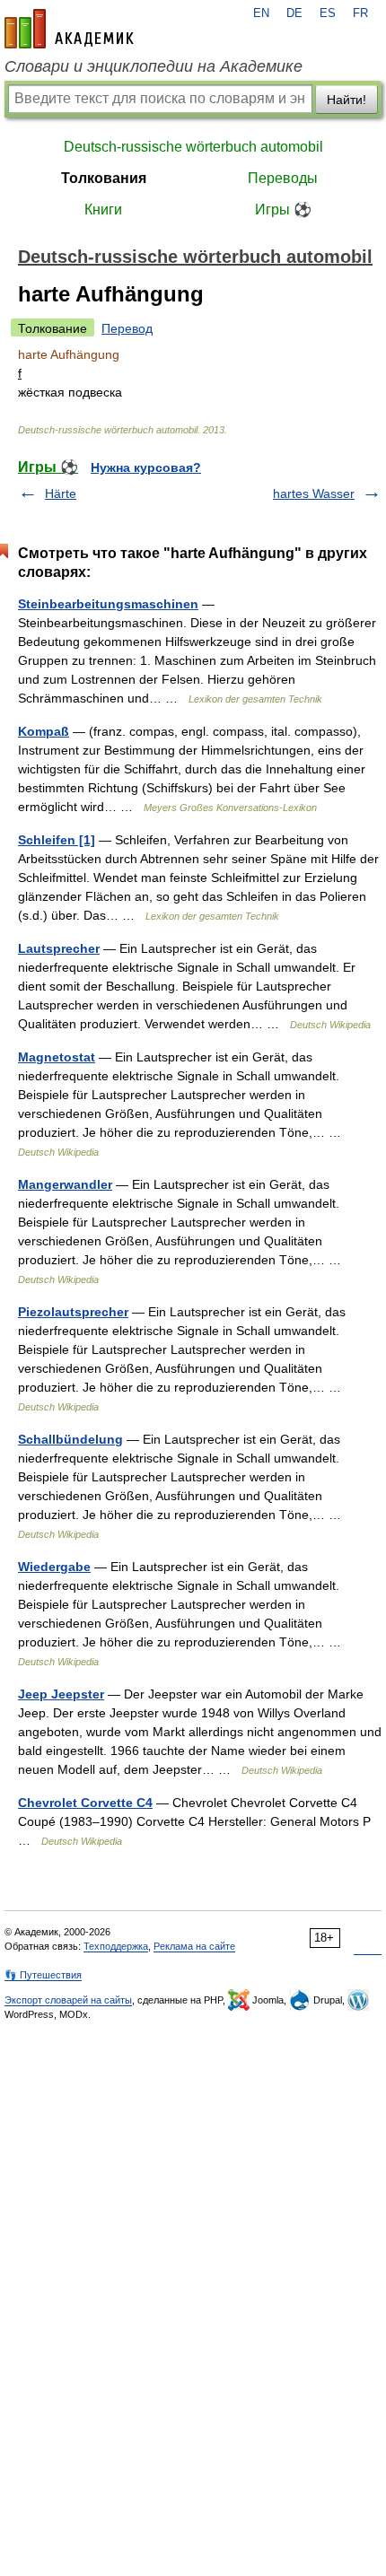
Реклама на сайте (194, 1946)
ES (328, 13)
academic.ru (69, 29)
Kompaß (44, 731)
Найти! (347, 100)
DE (294, 13)
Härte (61, 493)
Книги (103, 210)
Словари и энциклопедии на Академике (154, 66)
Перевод (127, 328)
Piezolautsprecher (73, 1312)
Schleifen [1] (57, 840)
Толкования (104, 178)
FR (360, 13)
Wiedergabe (54, 1567)
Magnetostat (57, 1057)
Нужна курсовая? (146, 467)
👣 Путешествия (43, 1975)
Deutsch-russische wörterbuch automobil (193, 147)
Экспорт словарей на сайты (68, 2000)
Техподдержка (116, 1946)
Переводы (283, 178)
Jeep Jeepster (61, 1694)
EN (261, 13)
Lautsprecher (59, 948)
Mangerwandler (65, 1184)
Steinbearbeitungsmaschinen (108, 604)
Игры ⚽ (283, 210)
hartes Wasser (314, 493)
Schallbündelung (70, 1439)
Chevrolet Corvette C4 (85, 1803)
